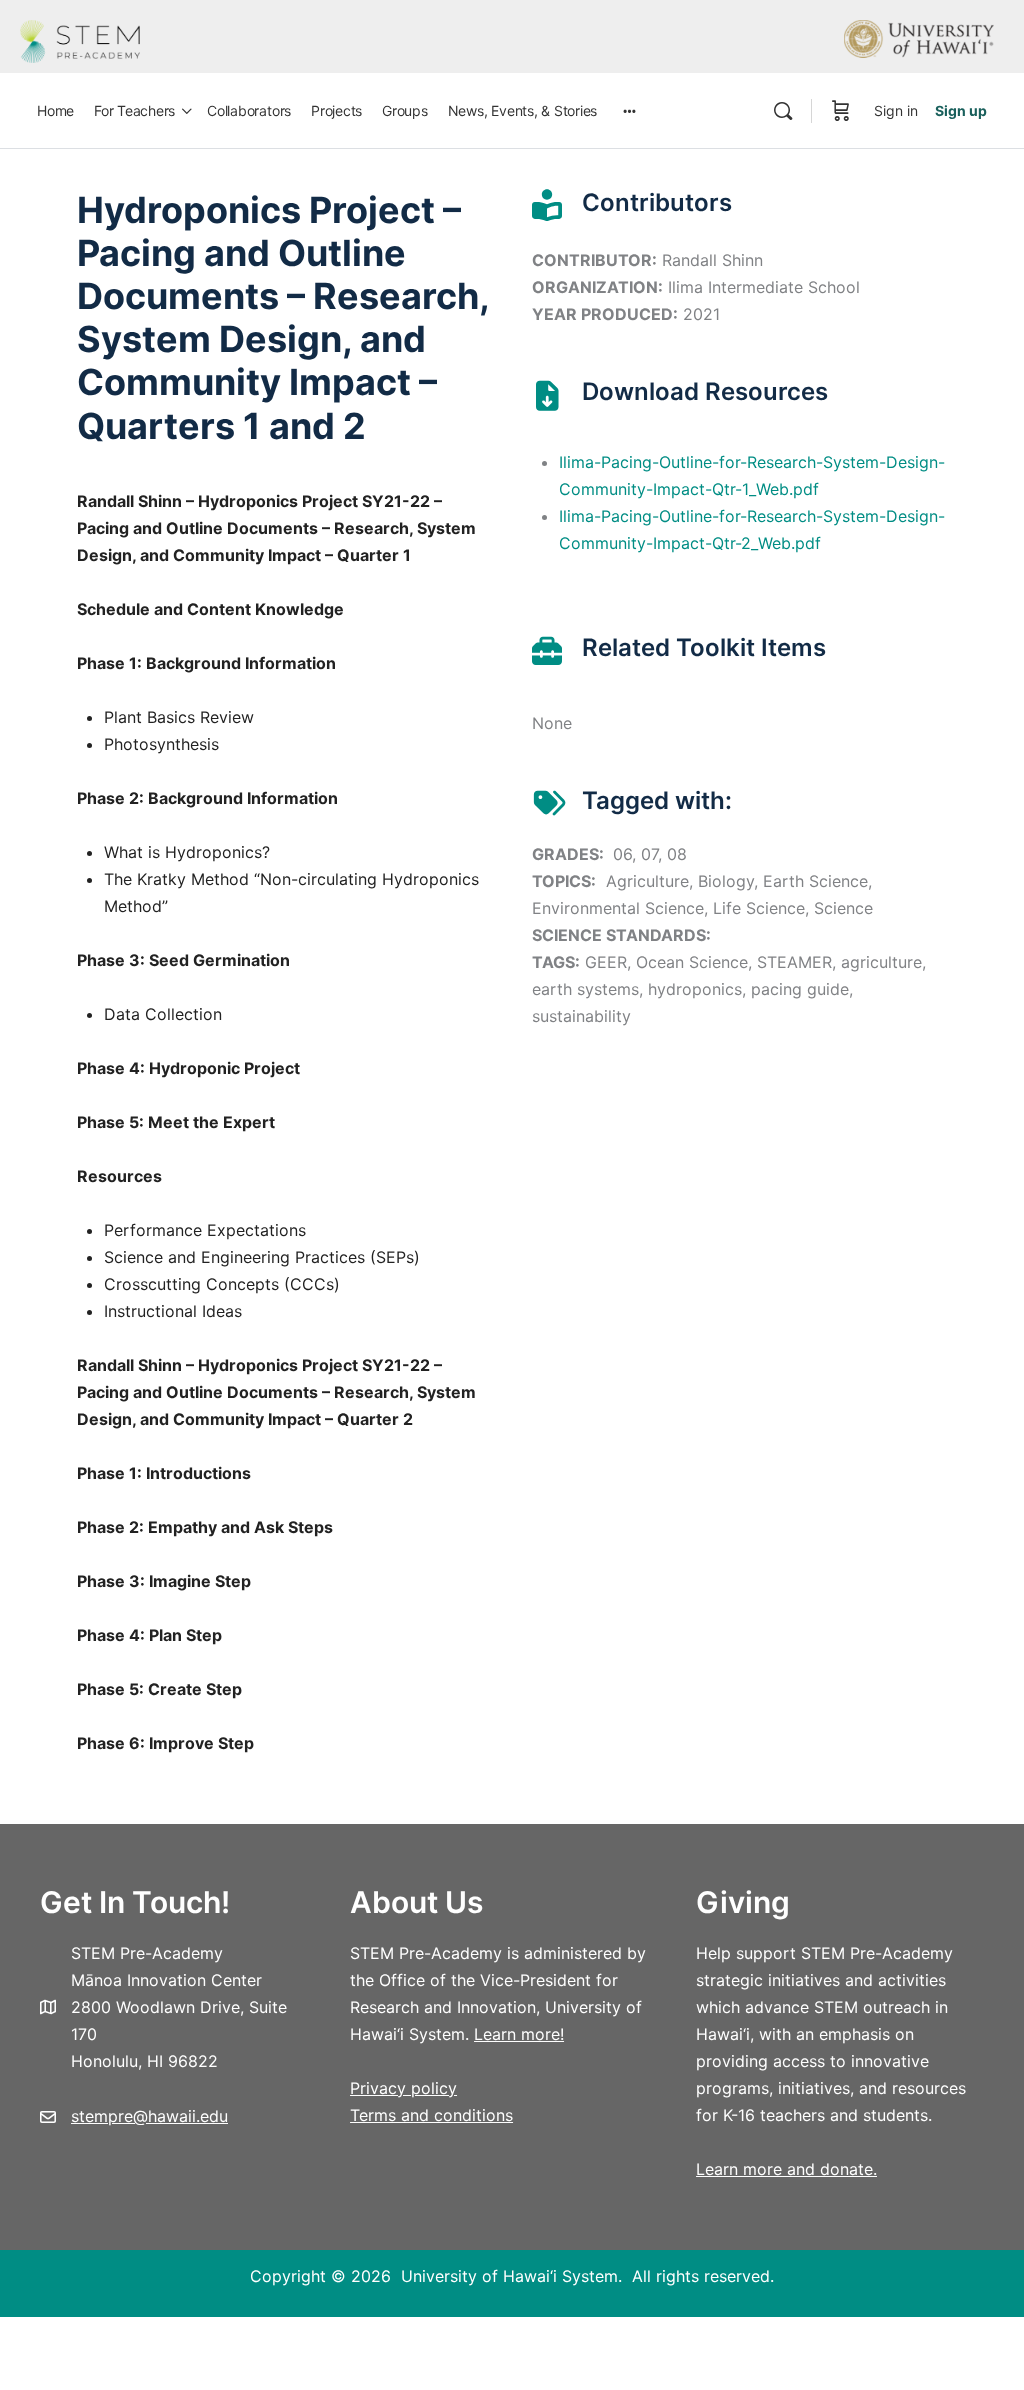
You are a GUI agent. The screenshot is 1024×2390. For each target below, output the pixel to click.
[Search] (783, 111)
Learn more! (519, 2034)
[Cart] (841, 111)
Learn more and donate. (786, 2169)
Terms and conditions (431, 2115)
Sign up (961, 110)
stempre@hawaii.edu (149, 2116)
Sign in (896, 110)
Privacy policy (403, 2088)
